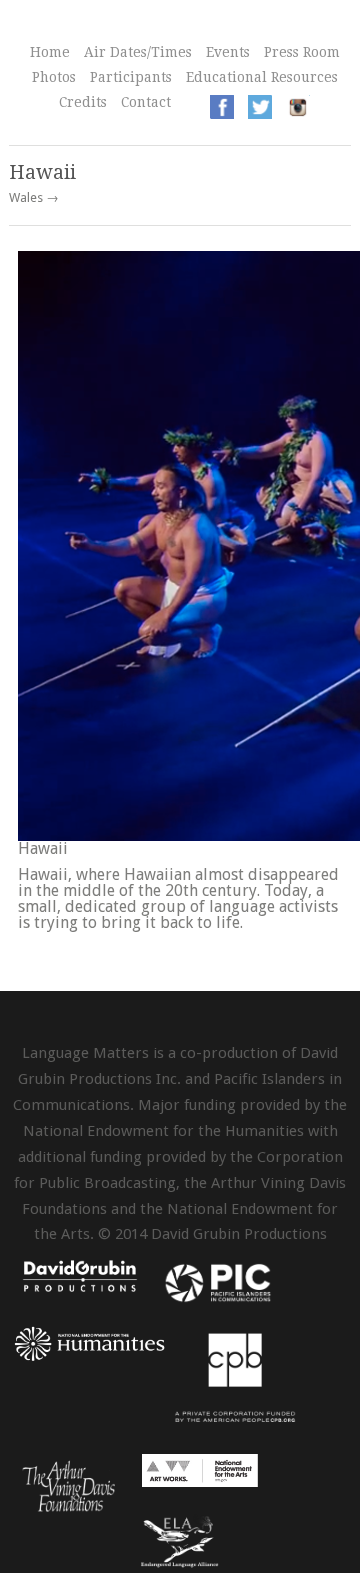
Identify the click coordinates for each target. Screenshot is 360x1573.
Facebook (222, 107)
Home (50, 52)
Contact (146, 102)
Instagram (298, 107)
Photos (54, 77)
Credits (83, 102)
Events (228, 52)
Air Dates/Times (138, 52)
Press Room (302, 52)
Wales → (34, 198)
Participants (131, 77)
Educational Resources (262, 77)
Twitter (260, 107)
